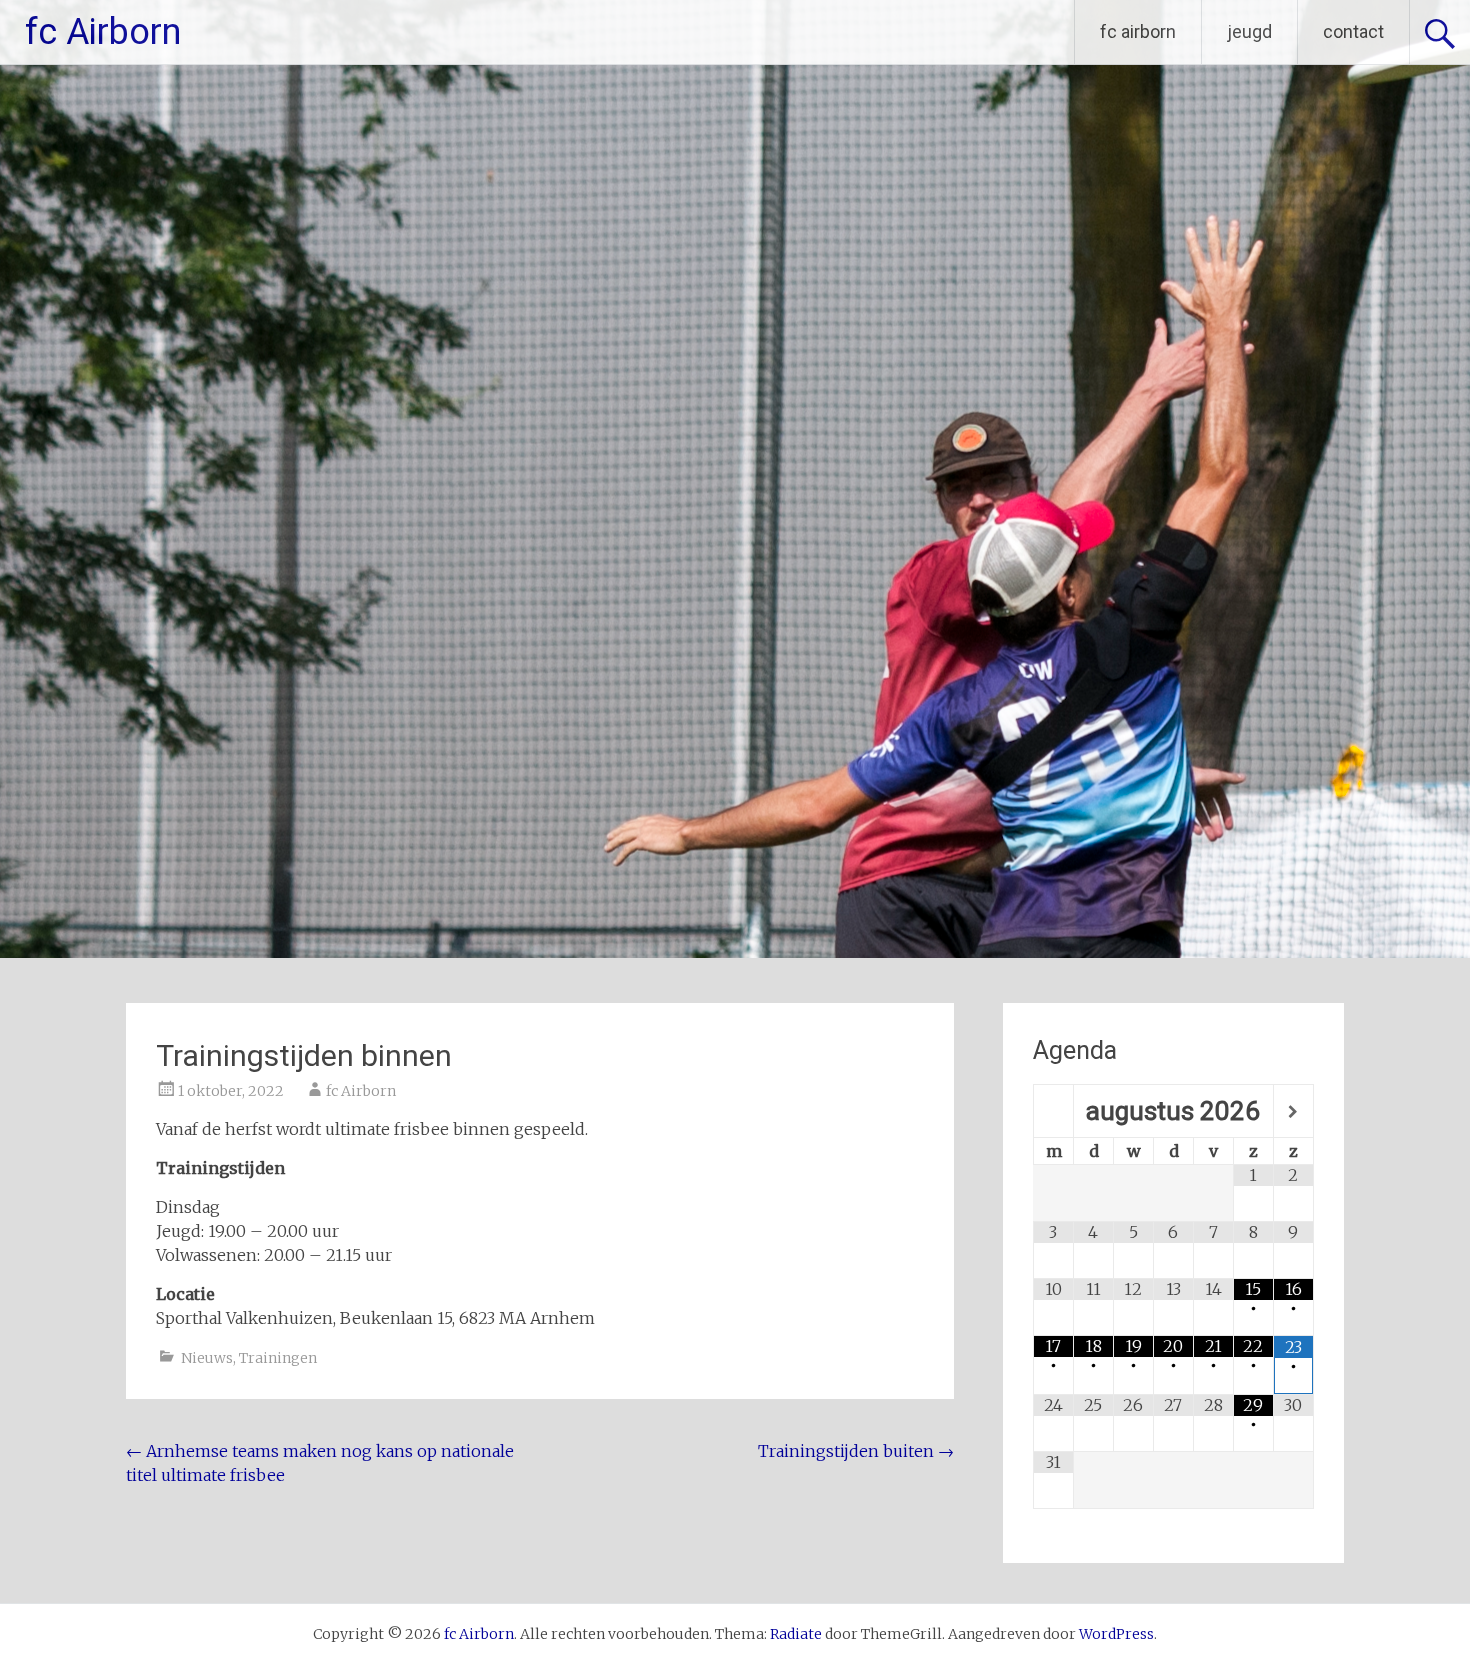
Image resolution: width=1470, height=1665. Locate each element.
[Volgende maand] (1293, 1112)
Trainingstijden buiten (856, 1451)
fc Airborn (103, 32)
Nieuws (207, 1358)
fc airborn (1138, 31)
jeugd (1249, 31)
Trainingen (278, 1358)
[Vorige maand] (1053, 1112)
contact (1353, 31)
